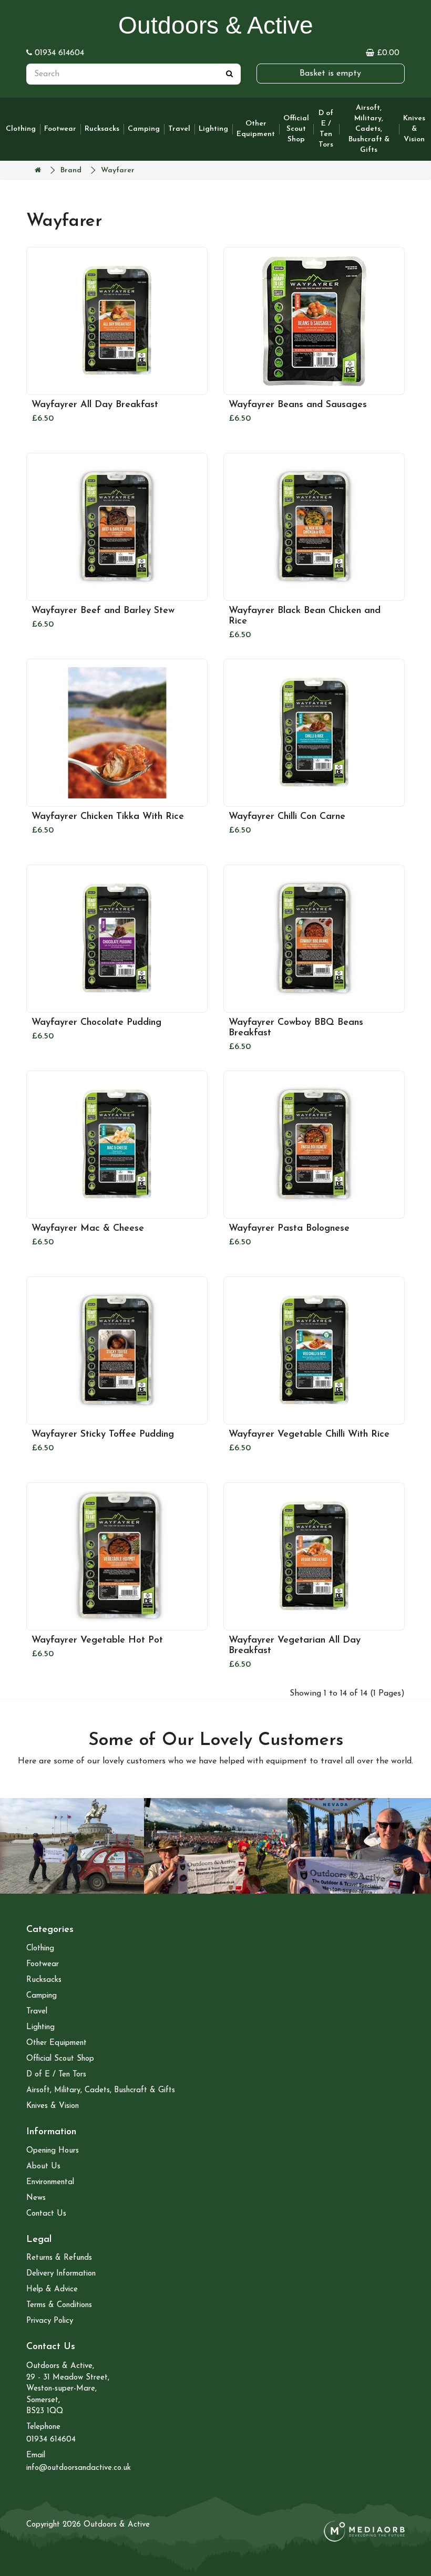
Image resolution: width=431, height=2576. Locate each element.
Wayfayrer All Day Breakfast (95, 405)
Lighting (213, 129)
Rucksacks (102, 129)
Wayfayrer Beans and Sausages (298, 405)
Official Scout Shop (296, 129)
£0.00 (382, 53)
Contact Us (46, 2214)
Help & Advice (52, 2289)
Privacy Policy (50, 2321)
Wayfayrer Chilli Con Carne (287, 817)
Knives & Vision (414, 129)
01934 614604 (58, 53)
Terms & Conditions (59, 2305)
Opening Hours (53, 2151)
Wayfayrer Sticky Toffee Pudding (103, 1435)
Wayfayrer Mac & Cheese (88, 1229)
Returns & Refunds (59, 2258)
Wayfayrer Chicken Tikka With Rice (108, 817)
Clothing (21, 129)
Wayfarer (118, 170)
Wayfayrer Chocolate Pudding (96, 1023)
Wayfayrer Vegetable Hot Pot (97, 1640)
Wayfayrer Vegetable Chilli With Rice (309, 1435)
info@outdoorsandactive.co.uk (79, 2468)
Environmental (50, 2182)
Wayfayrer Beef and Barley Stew (103, 611)
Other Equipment (256, 129)
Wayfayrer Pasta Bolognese (289, 1229)
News (36, 2198)
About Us (43, 2167)
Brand (71, 170)
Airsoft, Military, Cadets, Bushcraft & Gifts (369, 129)
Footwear (60, 129)
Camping (144, 129)
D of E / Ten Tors (326, 129)
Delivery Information (61, 2274)
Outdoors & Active (216, 25)
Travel (179, 129)
